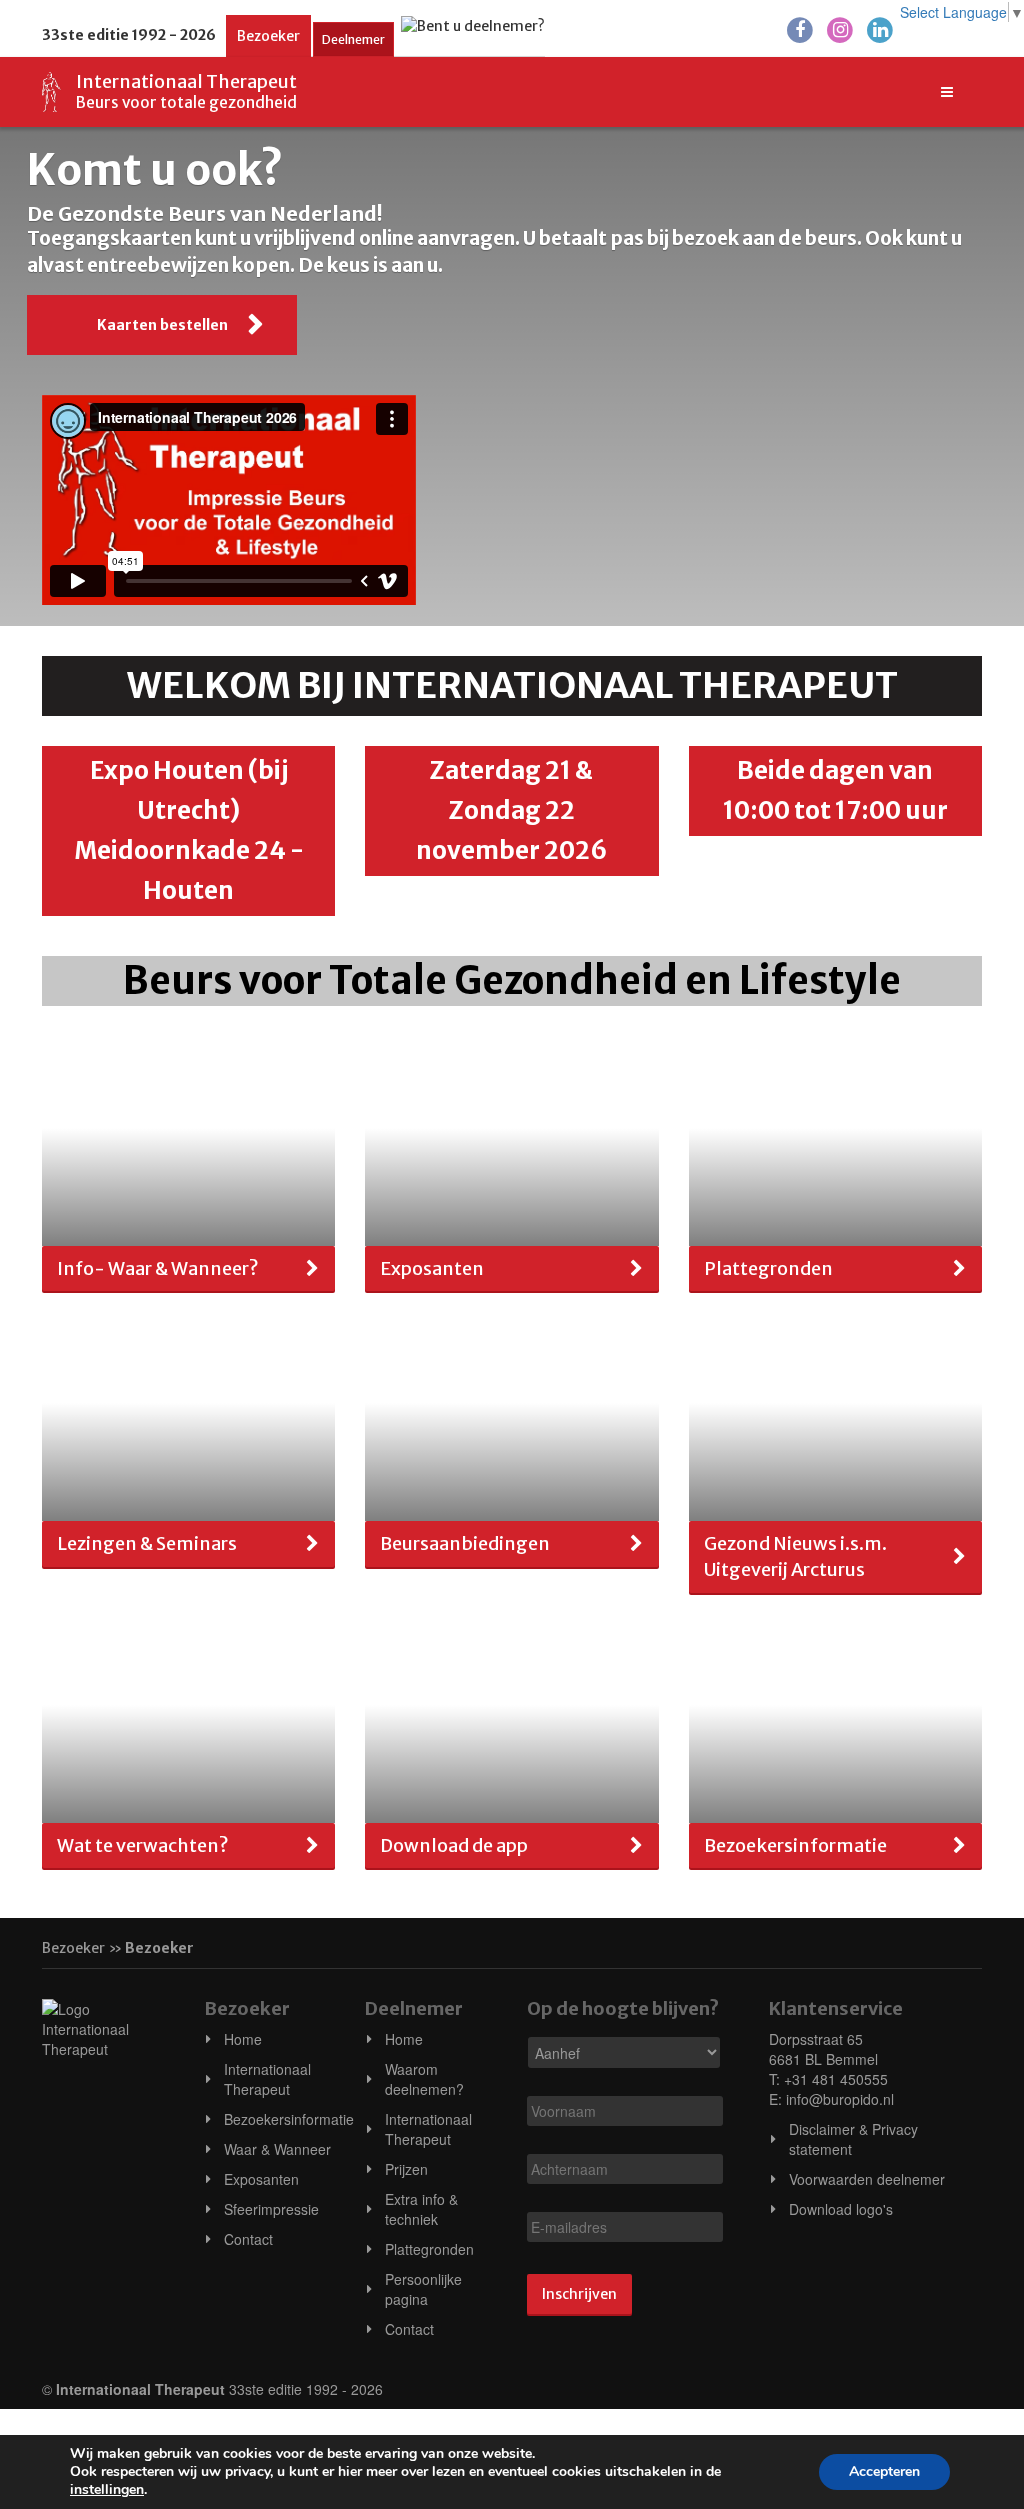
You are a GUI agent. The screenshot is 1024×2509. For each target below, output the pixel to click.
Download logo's (841, 2209)
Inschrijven (579, 2294)
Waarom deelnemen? (424, 2079)
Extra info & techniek (421, 2209)
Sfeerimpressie (271, 2209)
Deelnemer (353, 39)
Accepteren (884, 2471)
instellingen (107, 2490)
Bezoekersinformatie (289, 2119)
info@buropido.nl (840, 2099)
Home (243, 2039)
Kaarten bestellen (162, 325)
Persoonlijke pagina (423, 2289)
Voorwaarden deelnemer (867, 2179)
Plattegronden (429, 2249)
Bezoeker (268, 36)
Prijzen (406, 2169)
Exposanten (261, 2179)
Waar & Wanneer (277, 2149)
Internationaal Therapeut (267, 2079)
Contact (248, 2239)
